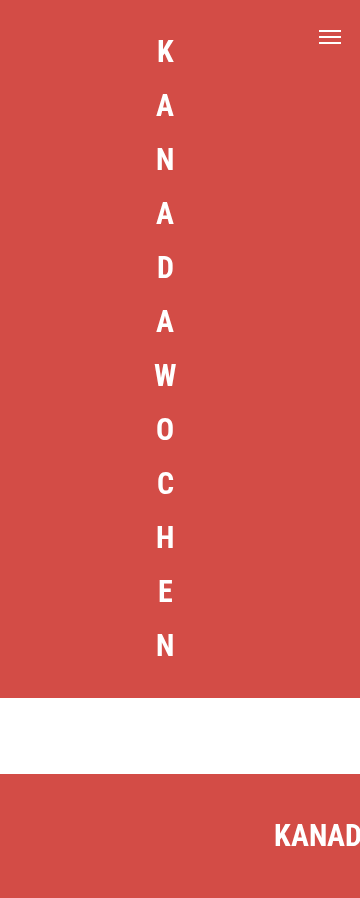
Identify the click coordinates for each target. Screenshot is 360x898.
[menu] (330, 37)
